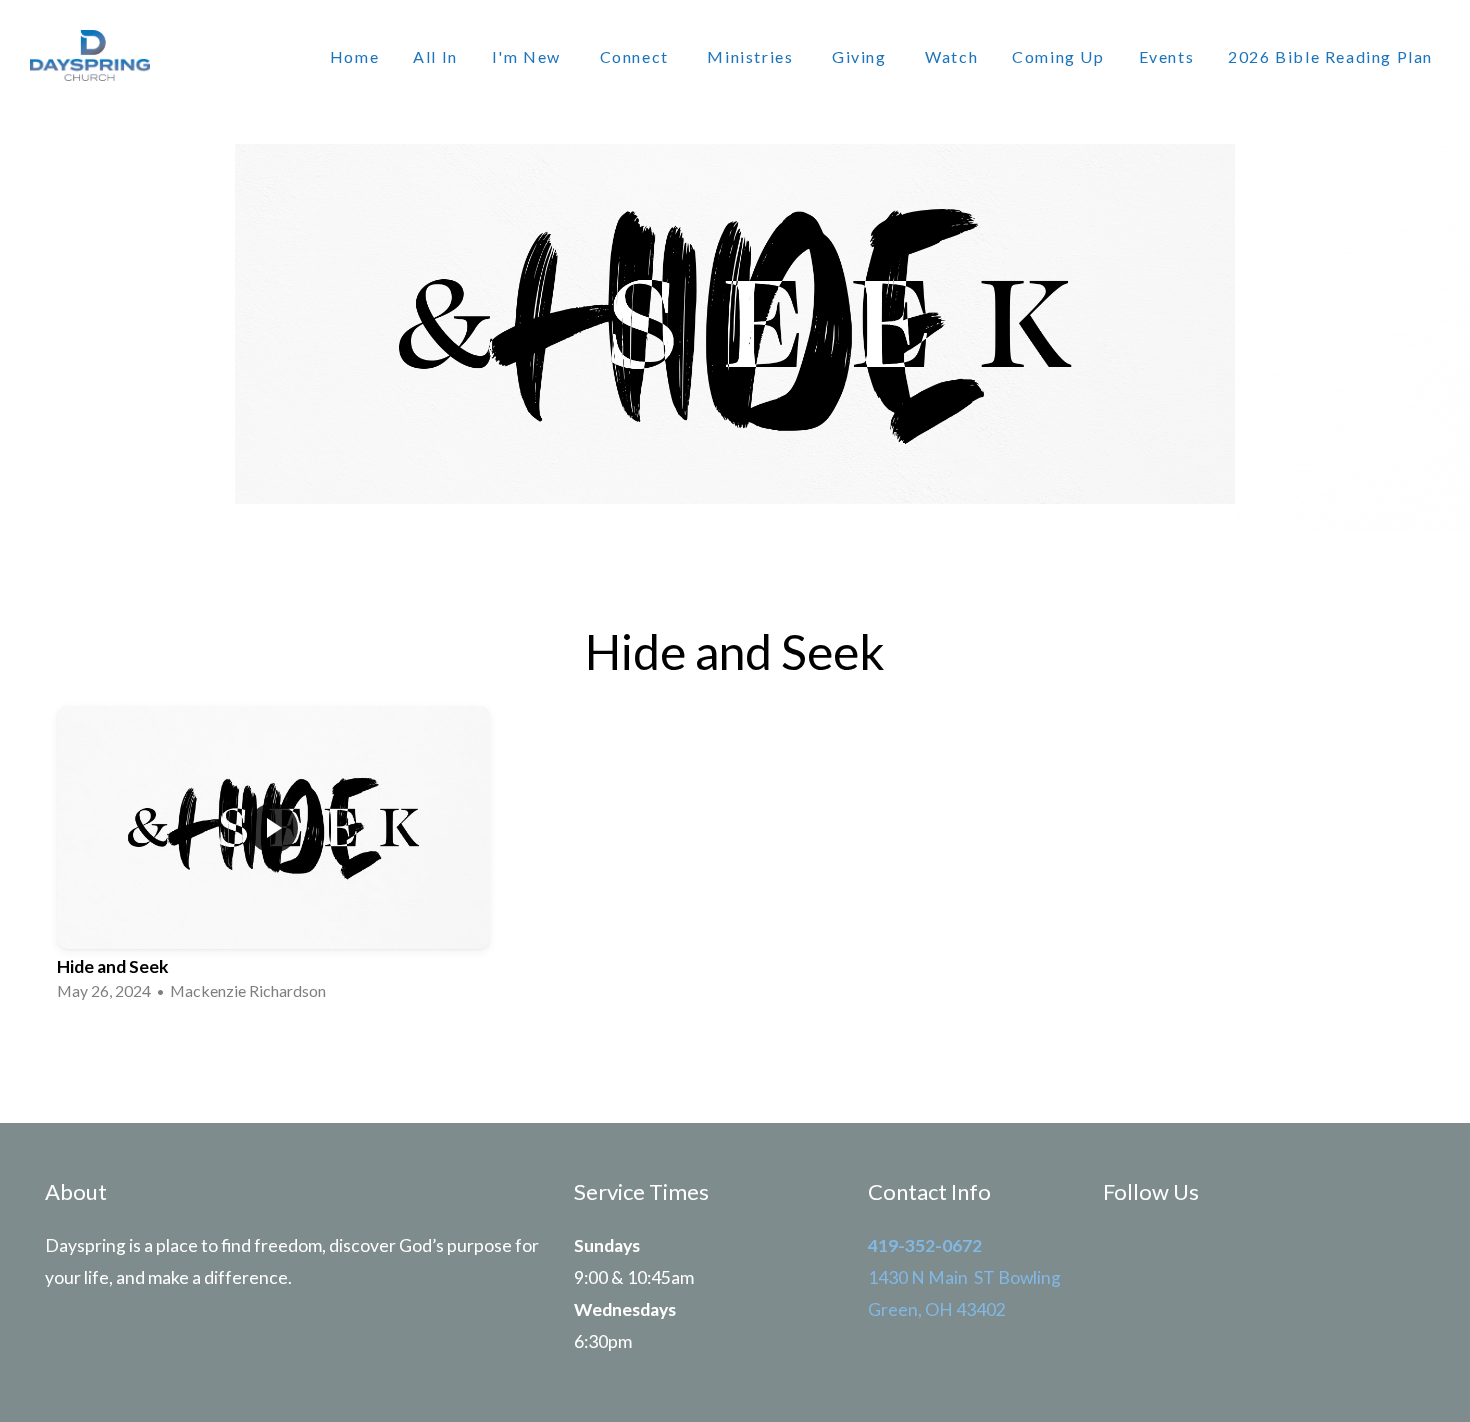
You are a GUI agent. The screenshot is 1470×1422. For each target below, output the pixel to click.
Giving (861, 56)
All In (435, 56)
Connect (637, 56)
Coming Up (1058, 56)
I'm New (529, 56)
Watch (951, 56)
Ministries (752, 56)
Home (354, 56)
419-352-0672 (925, 1245)
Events (1167, 56)
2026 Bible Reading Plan (1330, 56)
